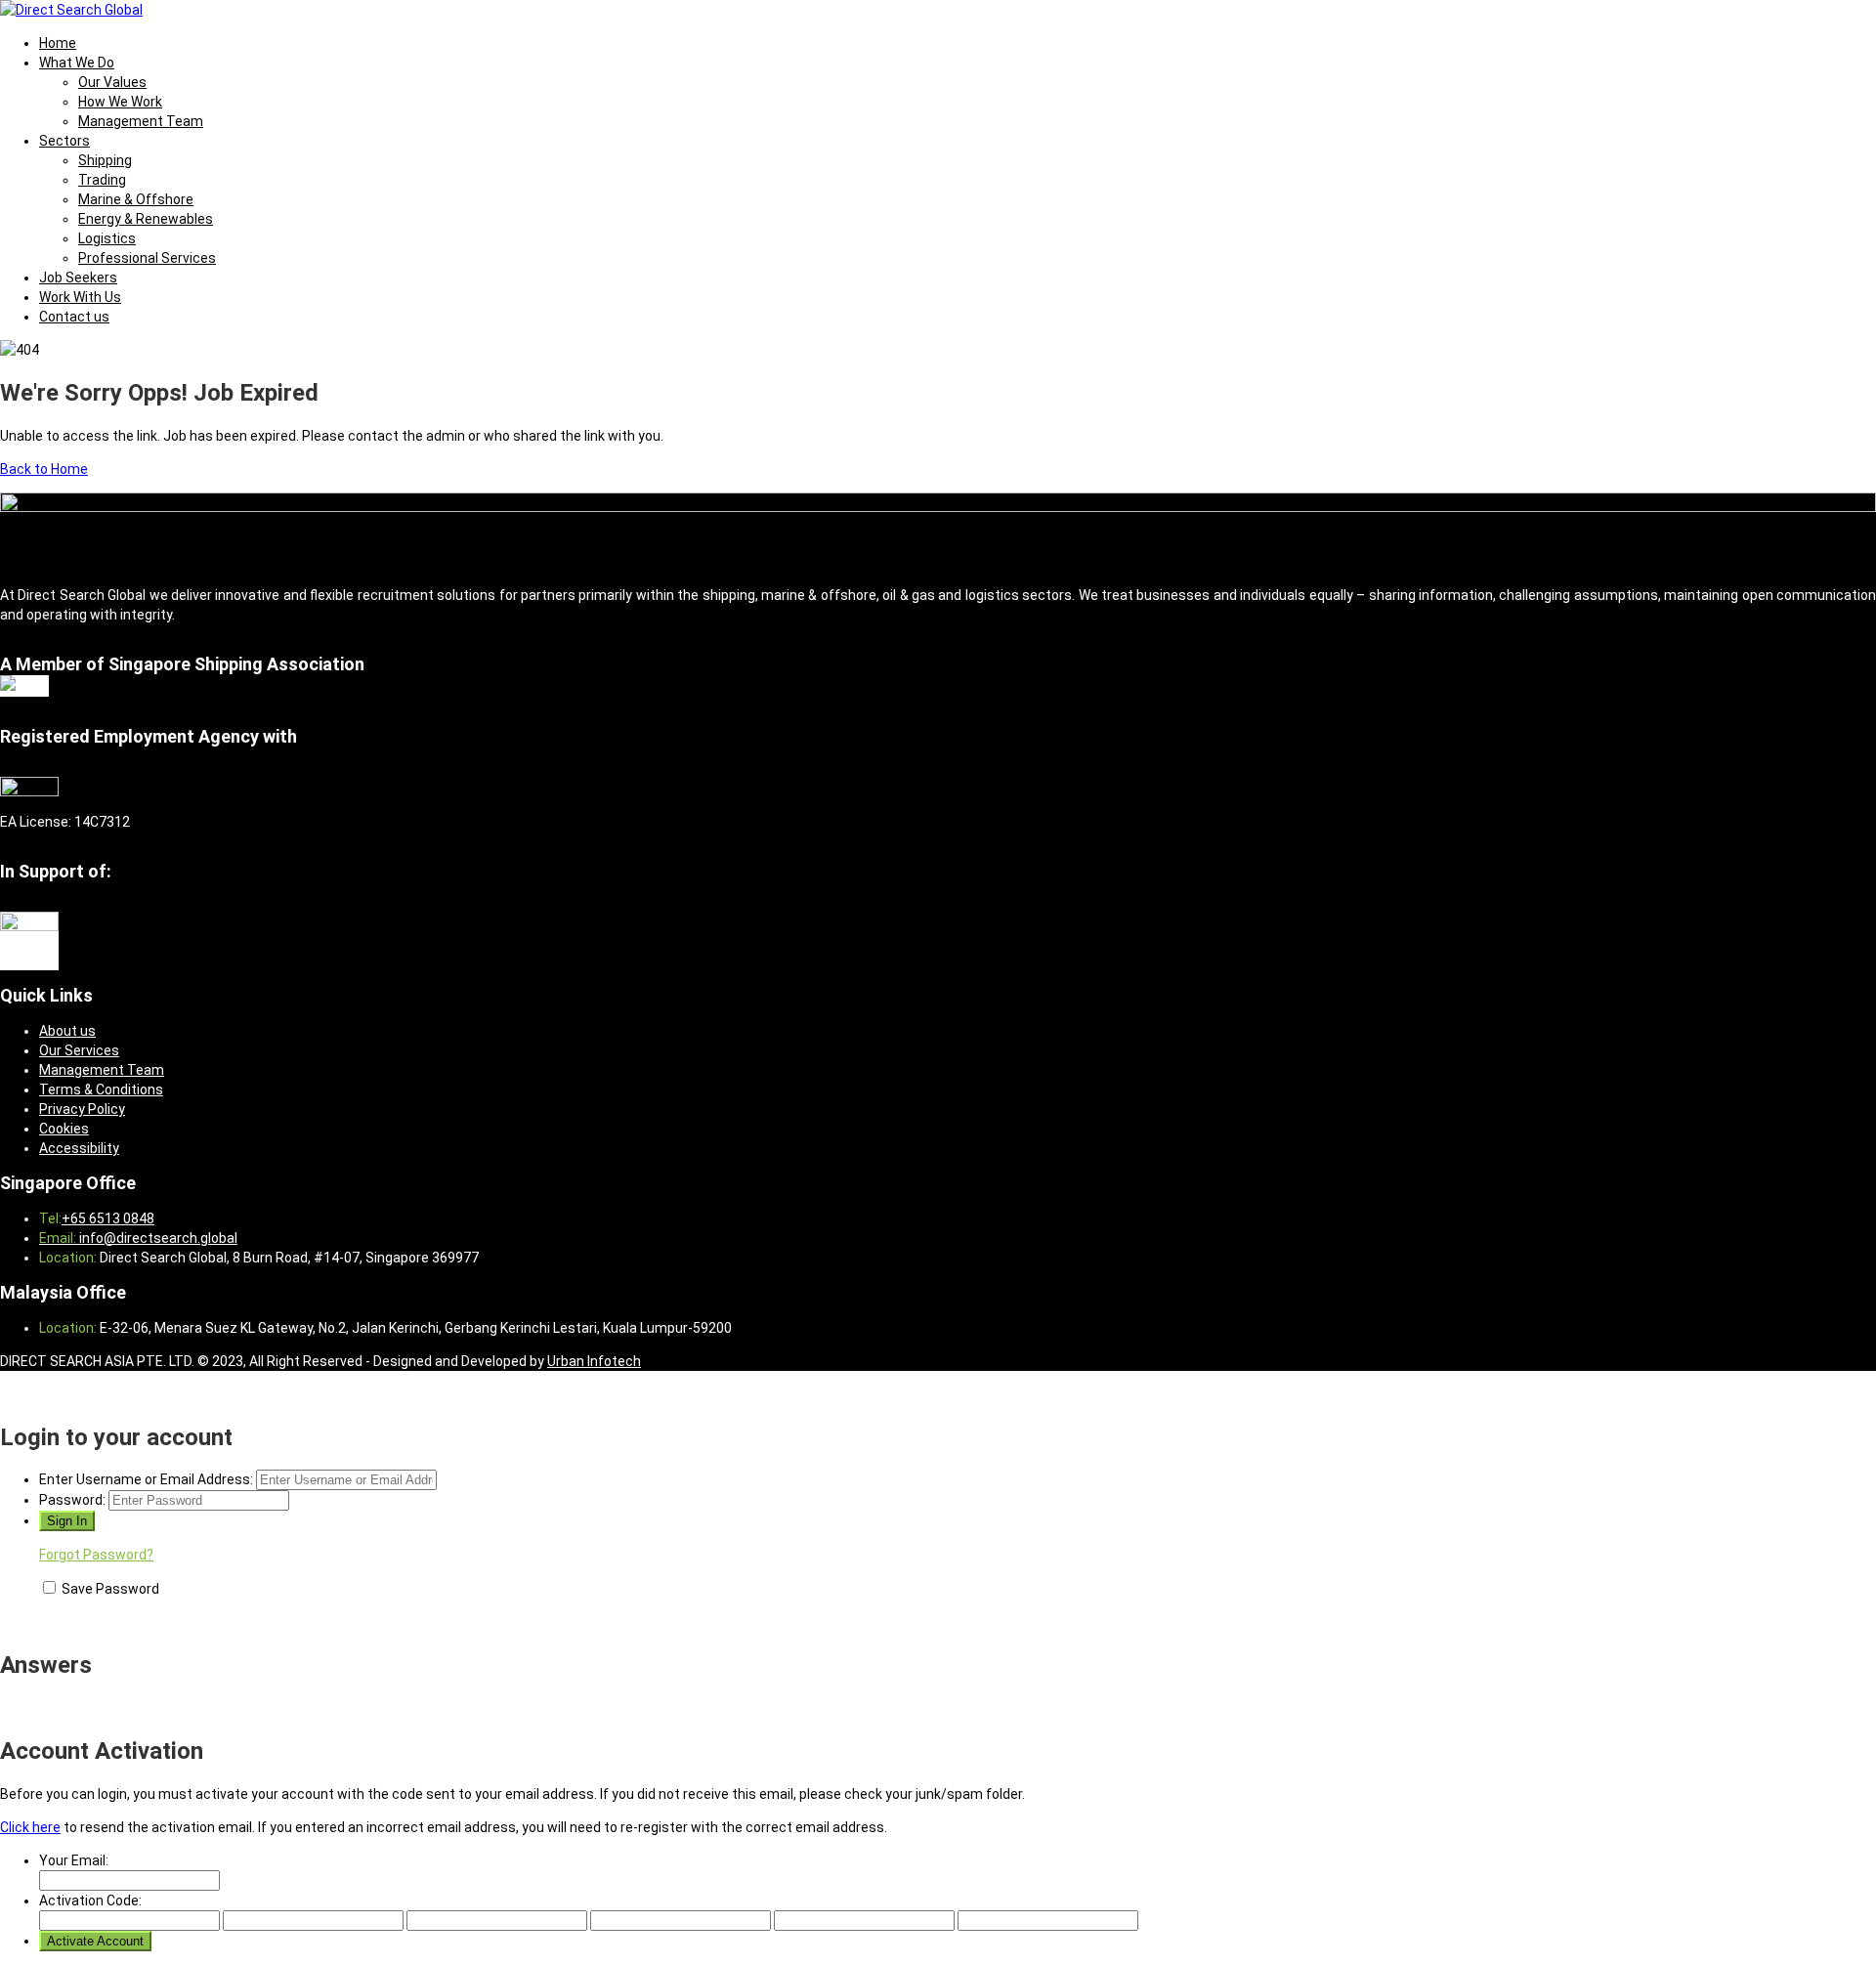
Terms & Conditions (101, 1089)
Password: (72, 1500)
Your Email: (74, 1860)
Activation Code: (90, 1901)
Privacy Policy (82, 1109)
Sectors (64, 141)
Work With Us (80, 297)
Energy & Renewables (146, 219)
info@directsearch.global (157, 1238)
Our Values (112, 82)
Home (58, 43)
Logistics (107, 238)
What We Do (77, 63)
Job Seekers (78, 278)
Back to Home (44, 469)
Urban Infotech (594, 1361)
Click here (30, 1827)
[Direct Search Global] (71, 10)
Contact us (74, 317)
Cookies (64, 1129)
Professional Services (147, 258)
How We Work (120, 102)
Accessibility (79, 1148)
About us (67, 1031)
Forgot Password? (96, 1555)
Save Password (110, 1589)
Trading (102, 180)
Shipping (105, 160)
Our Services (79, 1050)
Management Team (141, 121)
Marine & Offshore (136, 199)
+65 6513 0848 (108, 1218)
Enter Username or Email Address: (146, 1479)
